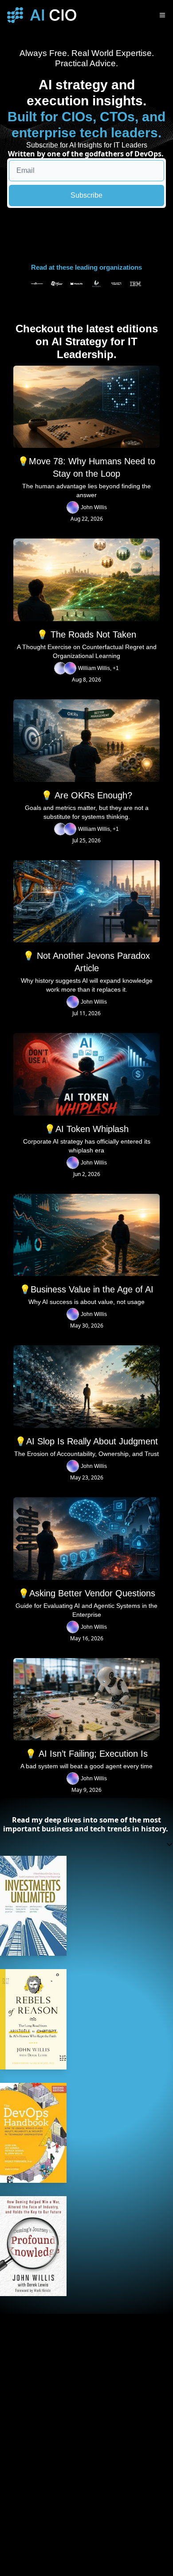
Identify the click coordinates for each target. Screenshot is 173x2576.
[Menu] (162, 15)
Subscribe (86, 195)
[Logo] (42, 15)
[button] (86, 1844)
